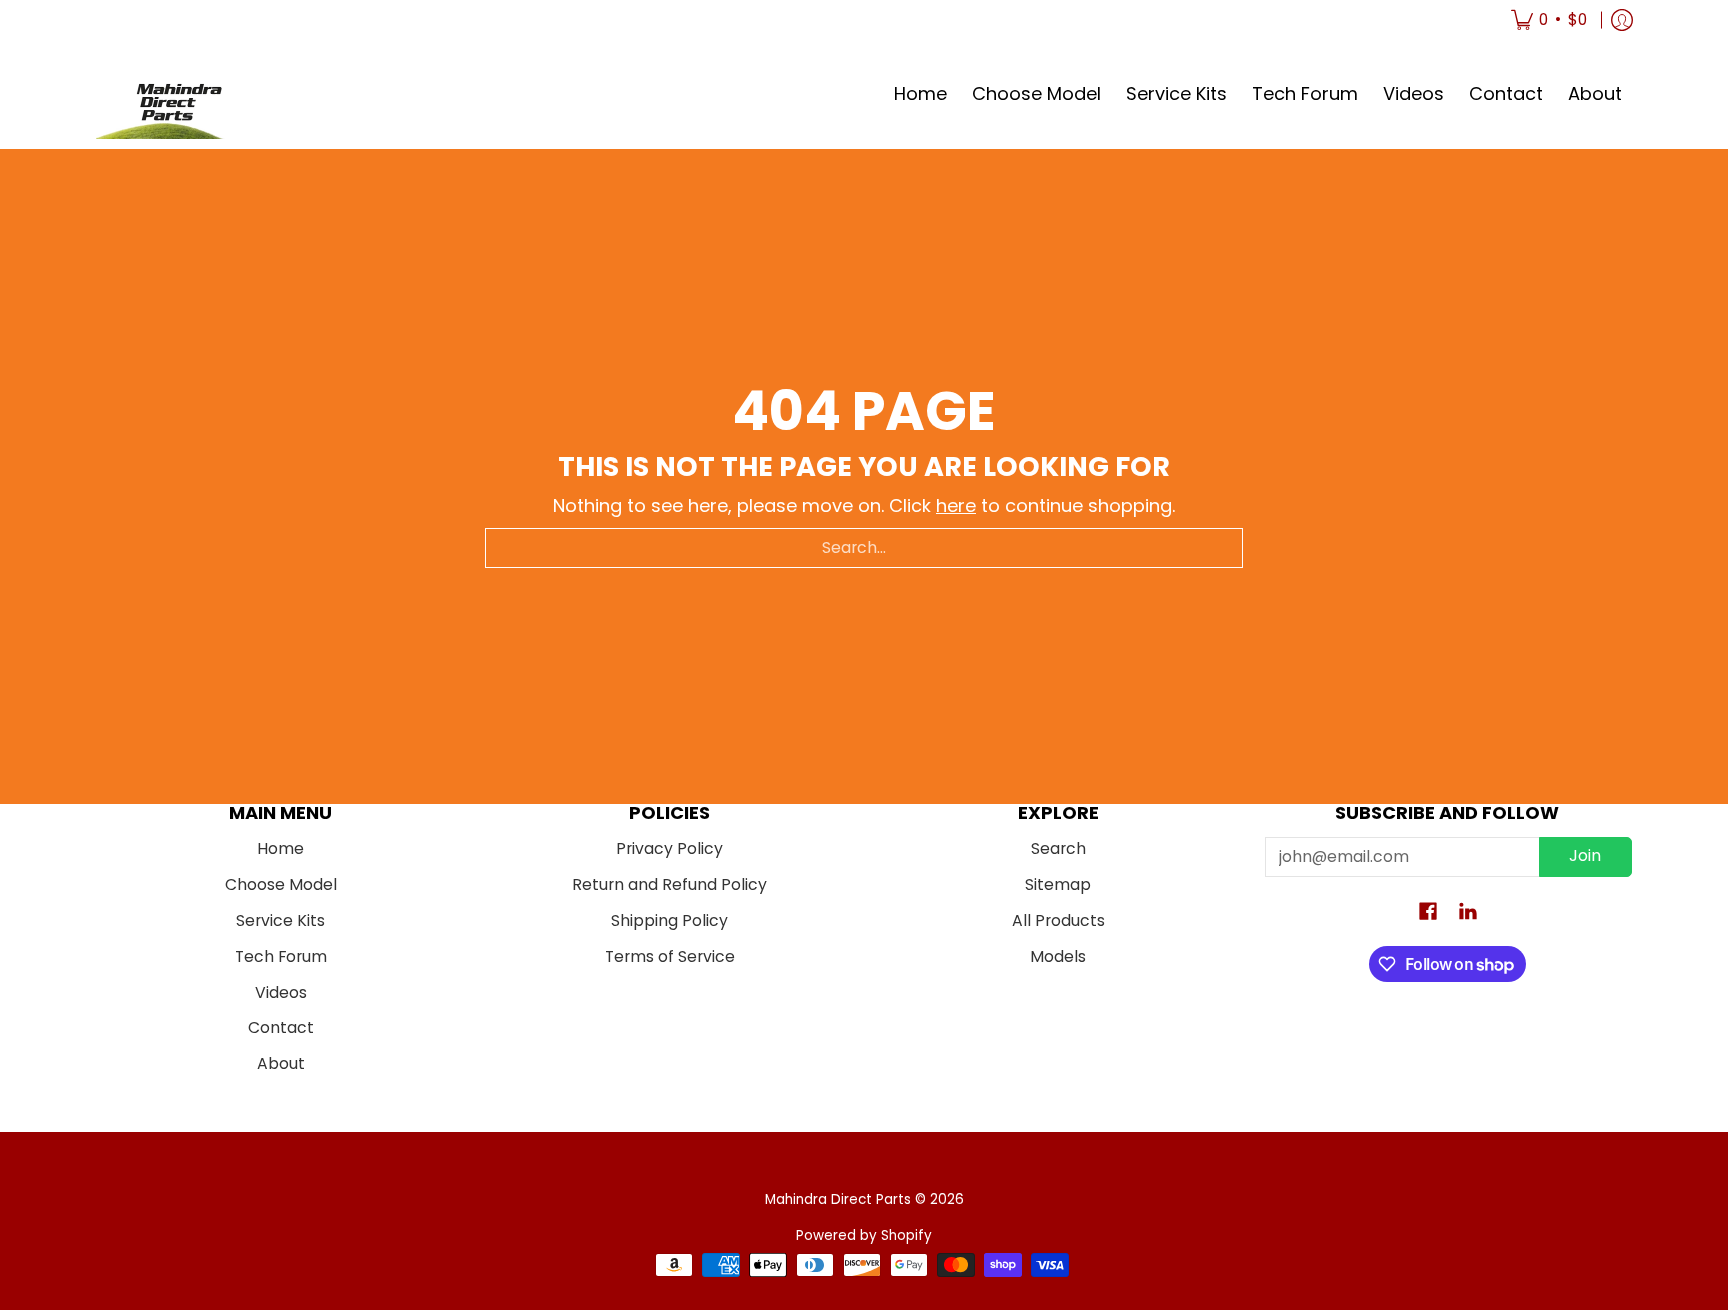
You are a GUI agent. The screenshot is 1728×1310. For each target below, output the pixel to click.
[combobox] (864, 548)
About (281, 1063)
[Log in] (1622, 20)
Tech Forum (281, 956)
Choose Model (281, 884)
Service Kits (280, 920)
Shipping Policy (669, 920)
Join (1585, 855)
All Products (1058, 920)
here (956, 505)
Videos (281, 992)
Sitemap (1058, 884)
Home (280, 848)
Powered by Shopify (864, 1235)
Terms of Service (670, 956)
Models (1058, 956)
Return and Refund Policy (669, 884)
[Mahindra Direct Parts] (171, 94)
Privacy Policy (669, 848)
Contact (281, 1027)
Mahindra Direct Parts (838, 1199)
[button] (1428, 913)
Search (1058, 848)
